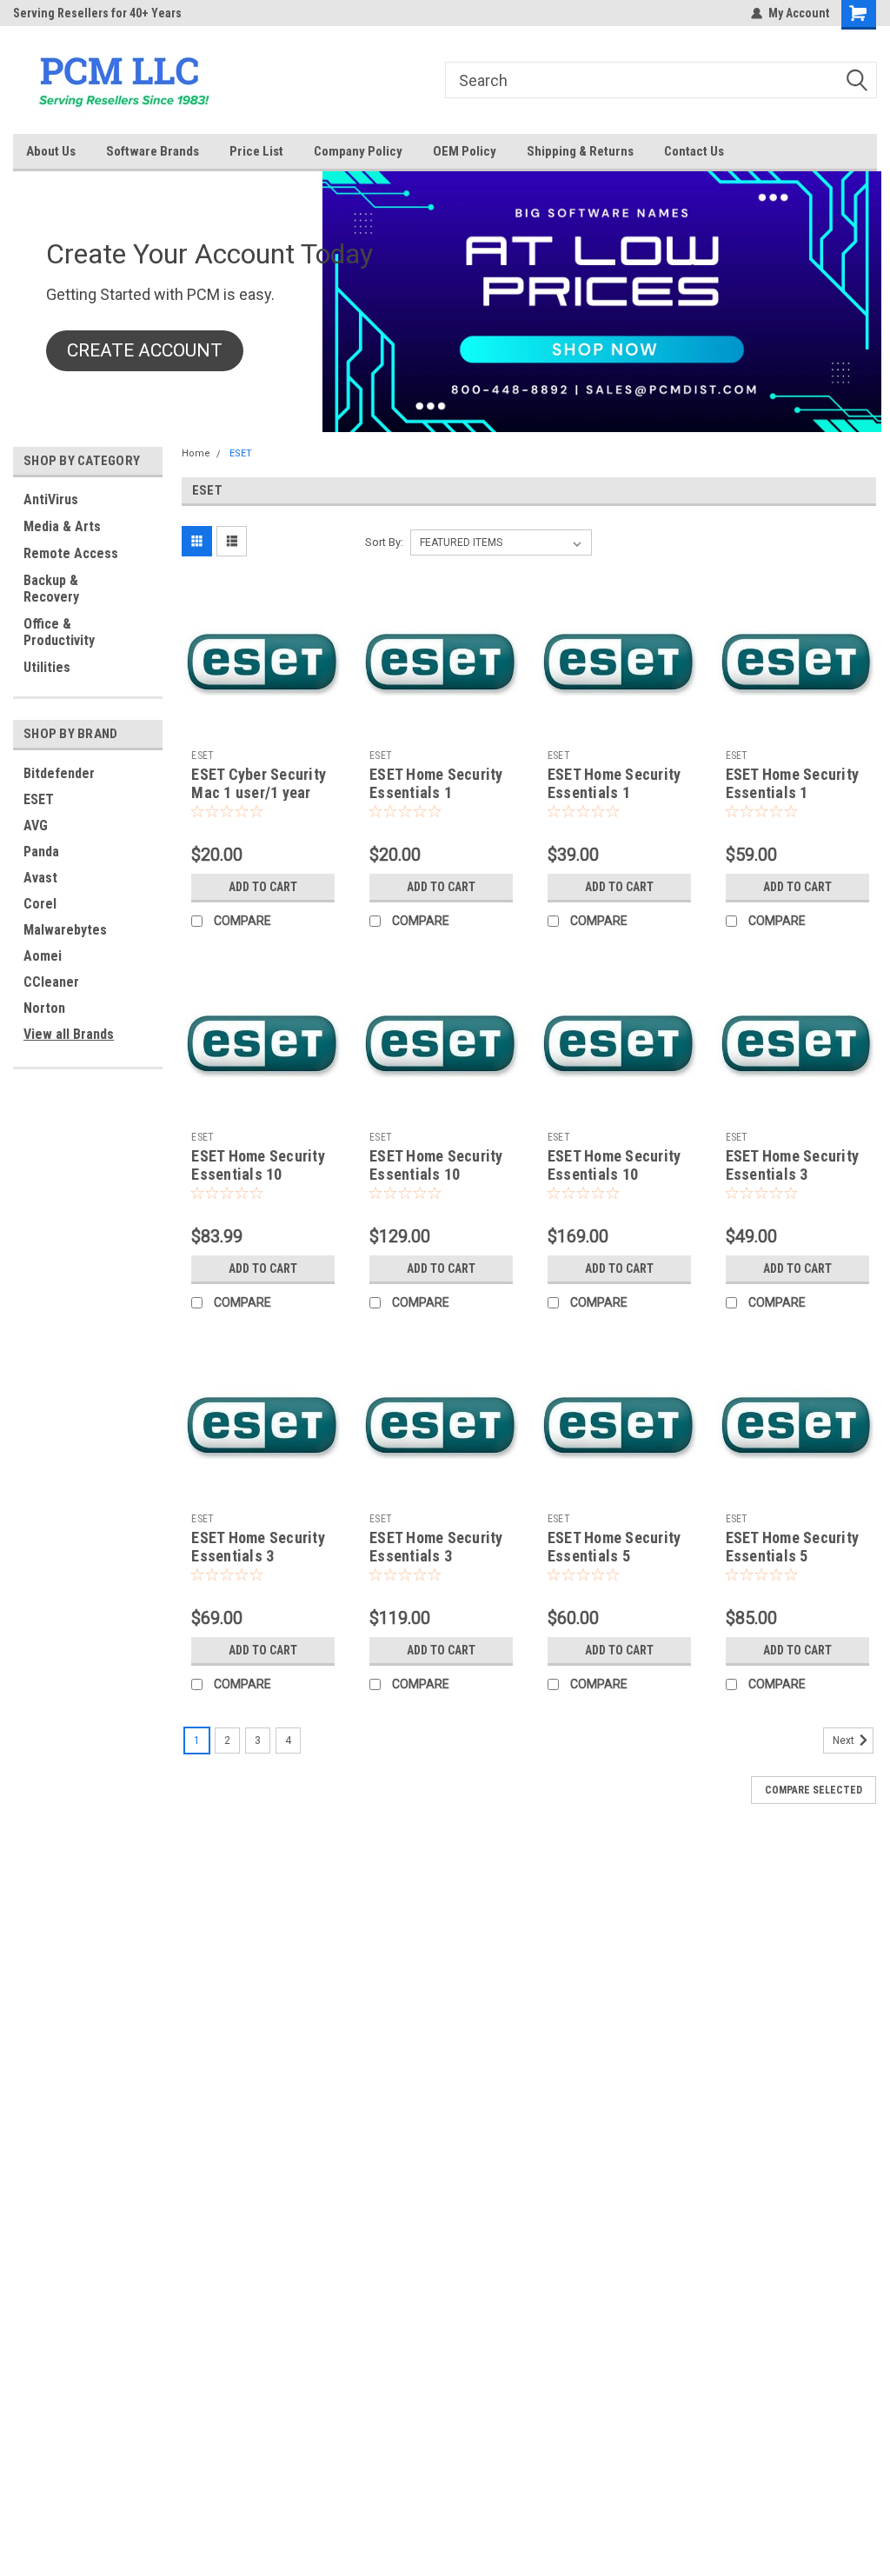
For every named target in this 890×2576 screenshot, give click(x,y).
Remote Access (71, 553)
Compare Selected (814, 1790)
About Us (51, 151)
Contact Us (694, 151)
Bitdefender (59, 773)
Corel (40, 904)
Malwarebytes (65, 930)
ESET (39, 799)
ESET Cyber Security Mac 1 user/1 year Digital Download (259, 792)
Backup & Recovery (51, 589)
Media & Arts (62, 526)
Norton (44, 1008)
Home (196, 453)
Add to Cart (263, 887)
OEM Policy (465, 151)
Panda (41, 852)
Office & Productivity (59, 632)
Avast (40, 878)
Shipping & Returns (580, 151)
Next (845, 1741)
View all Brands (69, 1034)
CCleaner (51, 982)
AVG (36, 825)
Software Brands (153, 151)
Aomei (43, 956)
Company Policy (358, 151)
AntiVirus (51, 499)
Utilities (47, 667)
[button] (145, 351)
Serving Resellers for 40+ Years (97, 13)
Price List (256, 151)
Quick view (263, 729)
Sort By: (384, 542)
